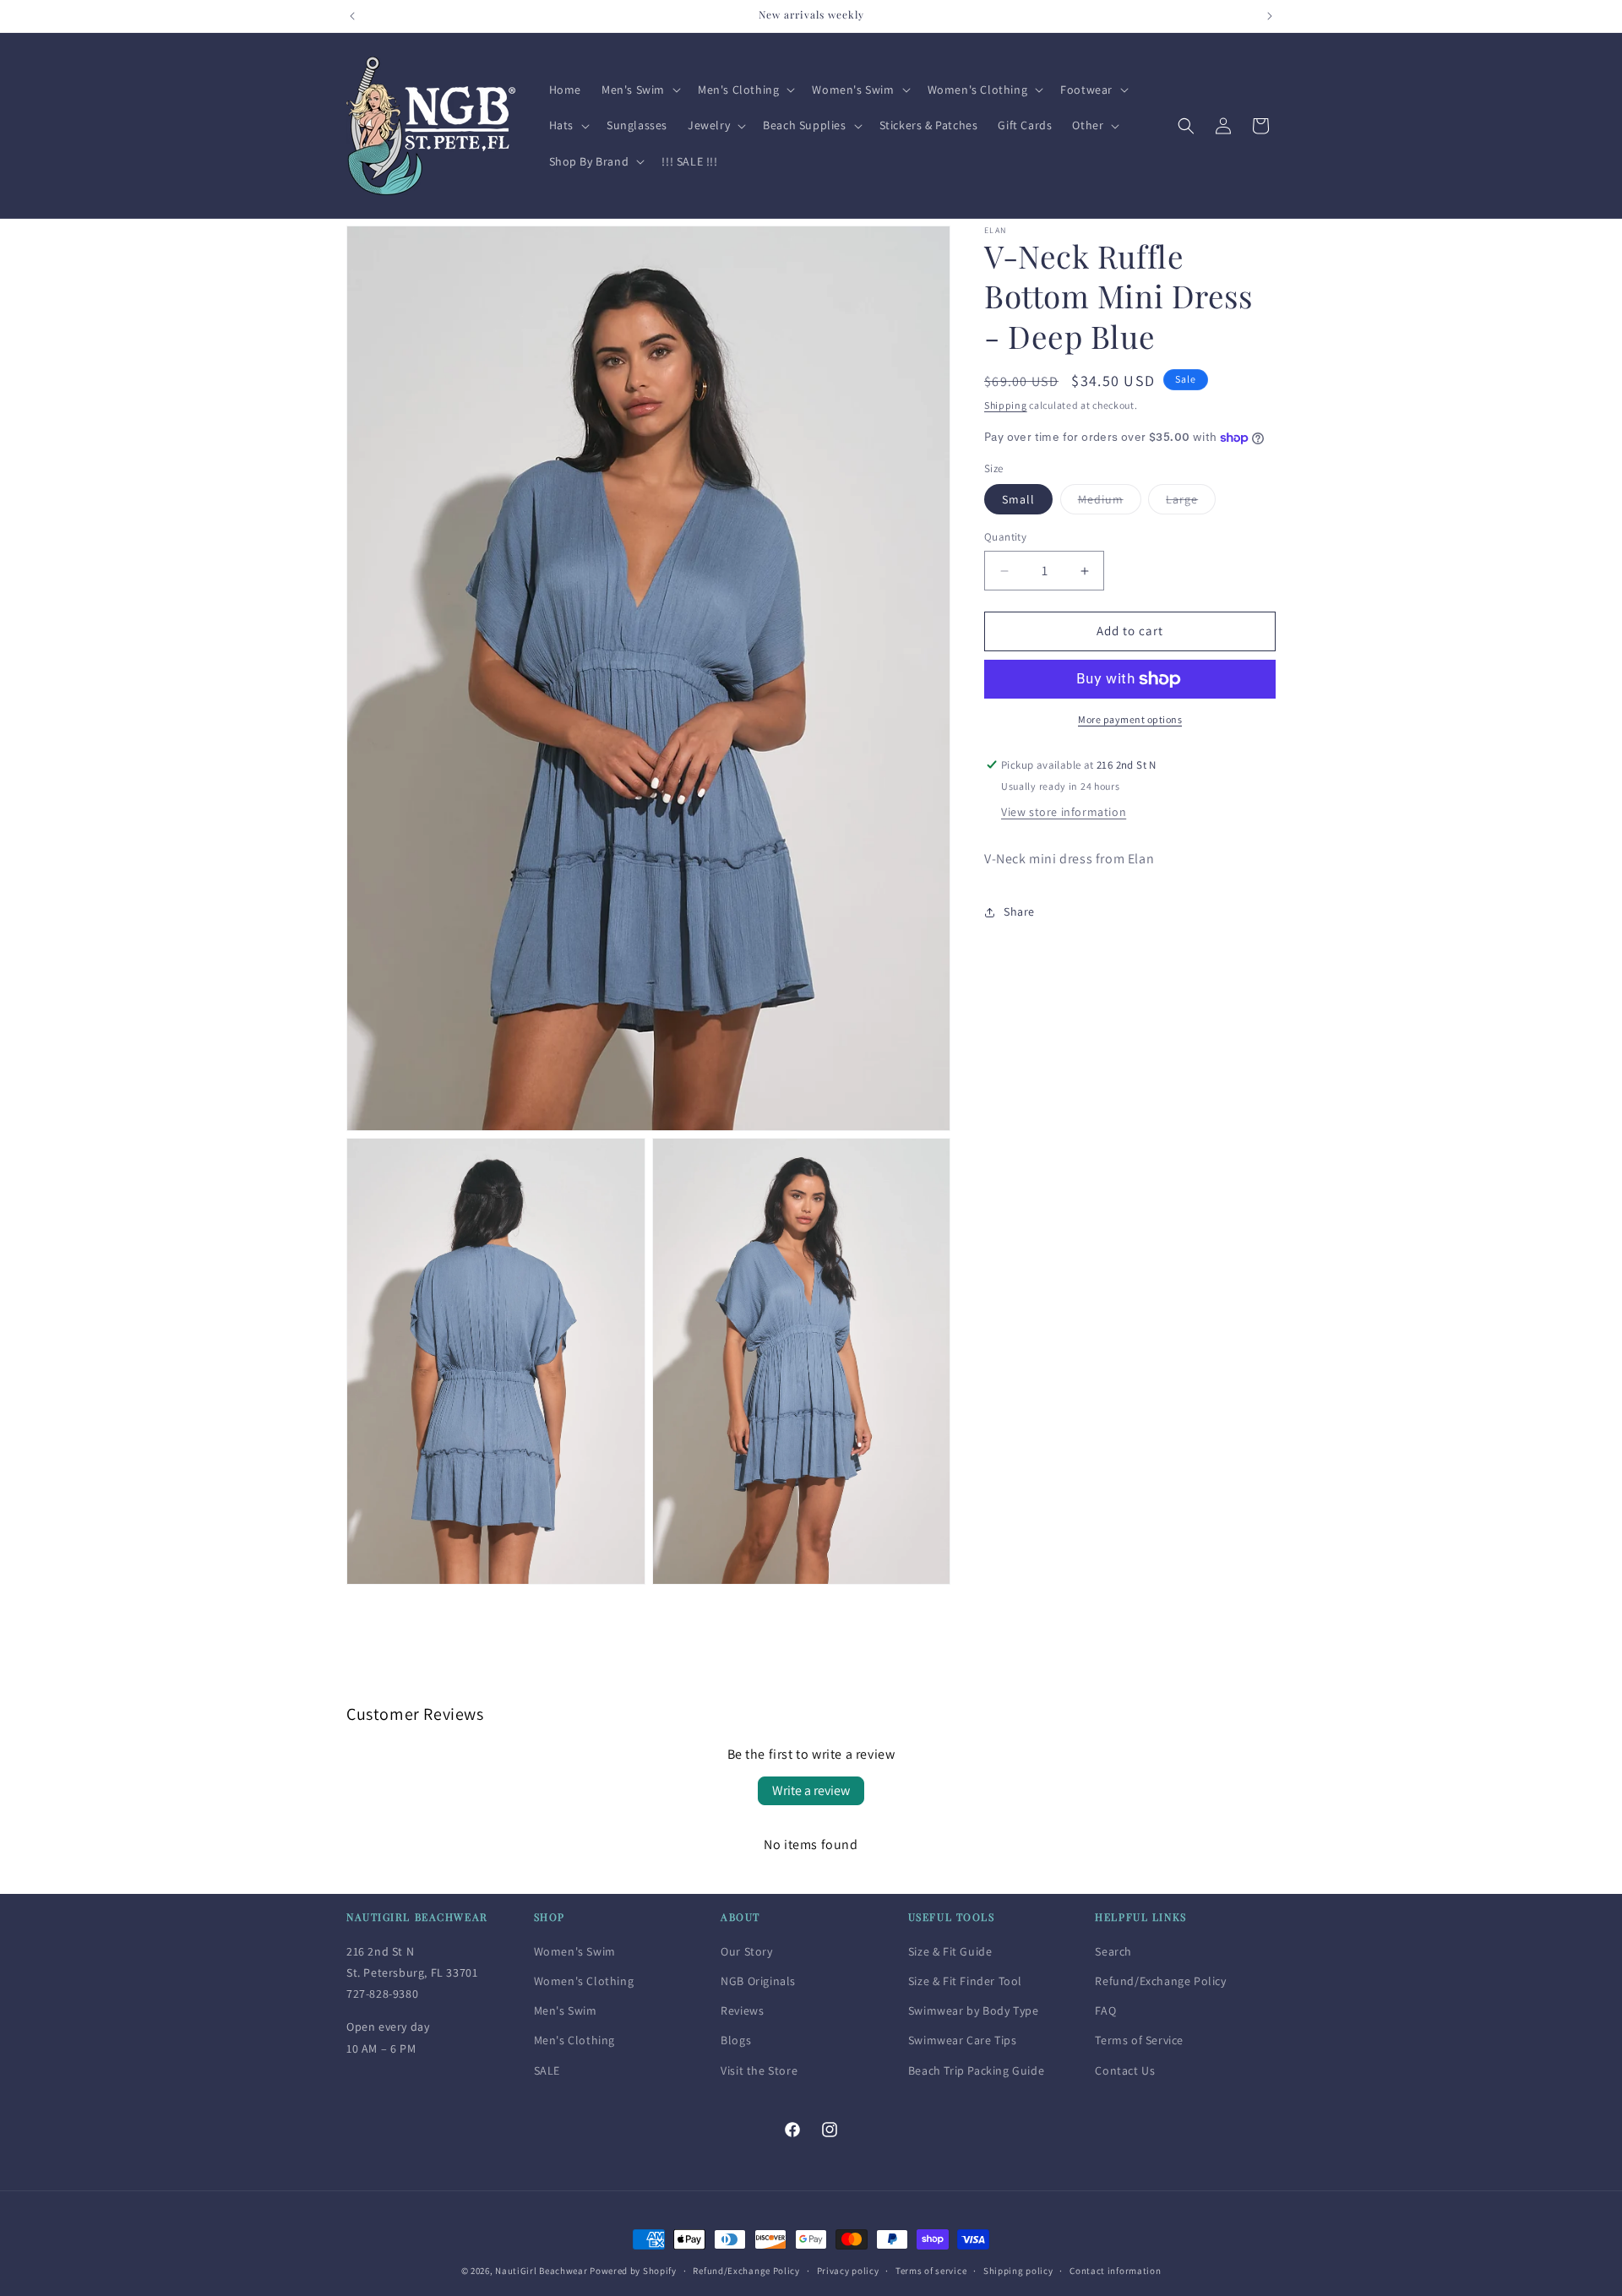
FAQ (1105, 2010)
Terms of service (931, 2270)
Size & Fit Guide (950, 1951)
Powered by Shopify (633, 2271)
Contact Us (1125, 2070)
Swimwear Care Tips (963, 2040)
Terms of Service (1139, 2040)
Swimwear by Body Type (974, 2010)
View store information (1064, 813)
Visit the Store (759, 2070)
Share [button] (1019, 911)
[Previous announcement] (352, 16)
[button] (640, 90)
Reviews (742, 2010)
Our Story (746, 1951)
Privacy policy (848, 2270)
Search (1113, 1951)
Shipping (1006, 405)
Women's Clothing (584, 1981)
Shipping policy (1018, 2270)
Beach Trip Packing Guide (976, 2070)
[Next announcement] (1270, 16)
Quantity (1005, 538)
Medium (1110, 503)
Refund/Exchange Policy (1160, 1981)
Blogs (736, 2040)
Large (1191, 503)
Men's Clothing (574, 2040)
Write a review (811, 1790)
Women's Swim (575, 1951)
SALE (547, 2070)
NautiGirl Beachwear (541, 2271)
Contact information (1115, 2270)
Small (1018, 500)
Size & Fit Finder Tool (965, 1981)
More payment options (1130, 719)
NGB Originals (758, 1981)
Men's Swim (566, 2010)
